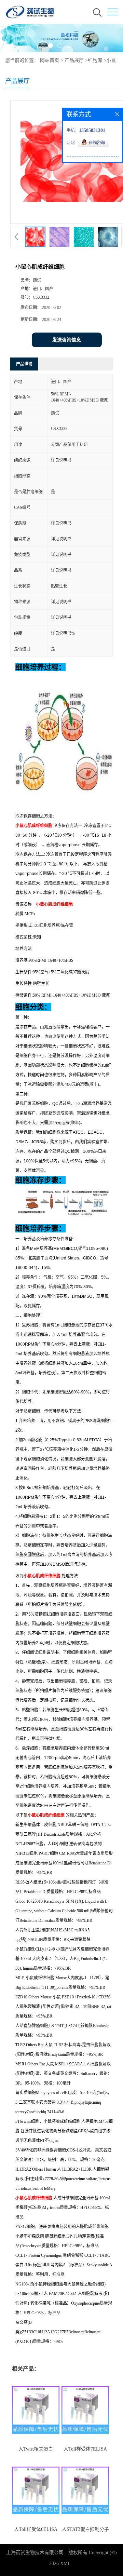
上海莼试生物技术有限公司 (35, 2553)
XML (65, 2564)
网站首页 (50, 60)
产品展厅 (74, 60)
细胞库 (95, 60)
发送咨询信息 (67, 340)
